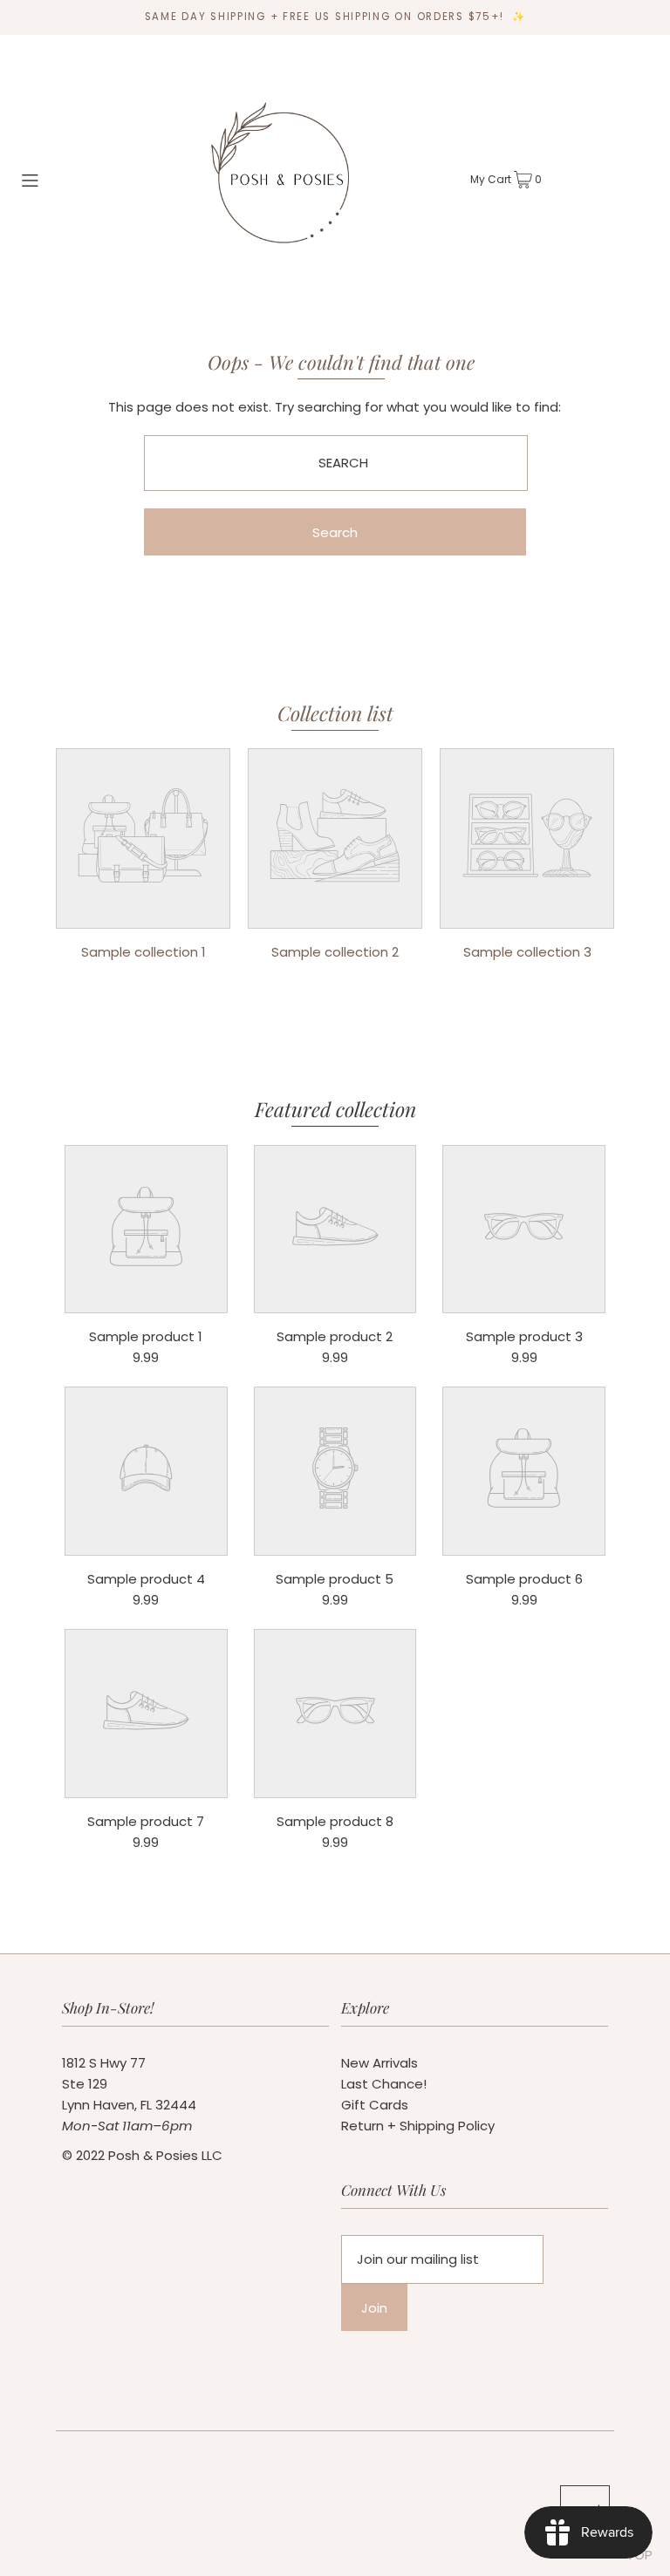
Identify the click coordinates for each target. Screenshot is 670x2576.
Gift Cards (375, 2105)
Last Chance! (384, 2084)
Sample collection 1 (144, 952)
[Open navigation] (55, 179)
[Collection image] (143, 915)
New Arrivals (379, 2063)
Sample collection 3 (527, 952)
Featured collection (335, 1109)
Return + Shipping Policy (418, 2126)
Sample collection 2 (335, 952)
